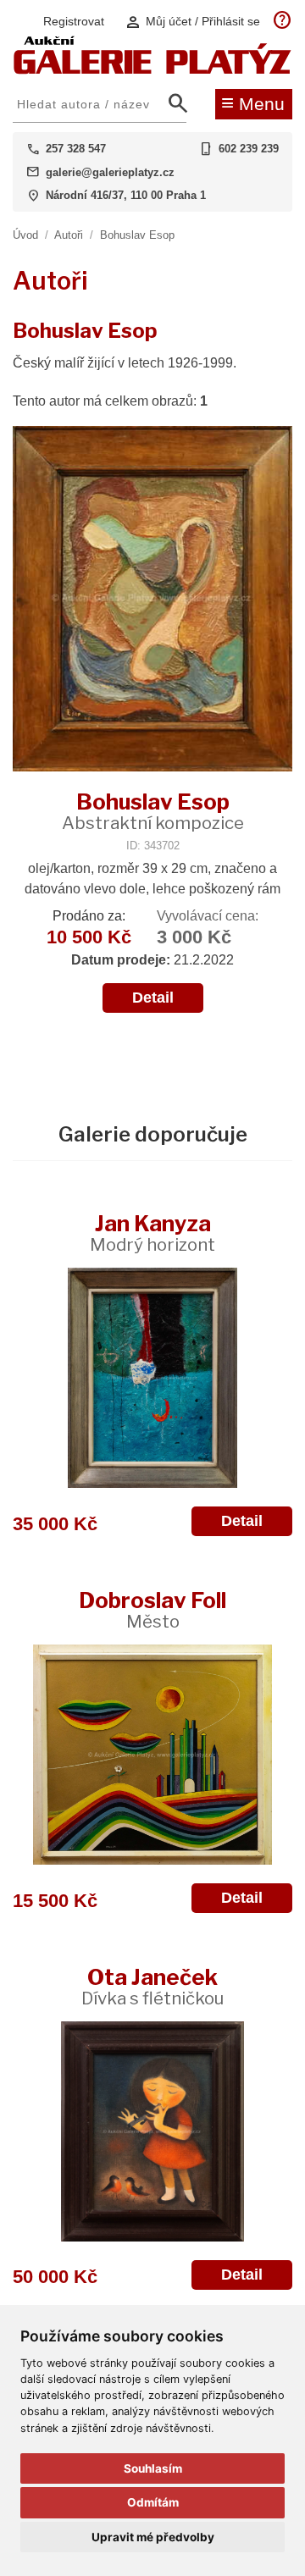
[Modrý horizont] (152, 1378)
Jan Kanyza (152, 1233)
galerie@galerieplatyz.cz (110, 172)
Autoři (69, 235)
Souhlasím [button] (153, 2468)
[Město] (152, 1755)
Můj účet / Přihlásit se (192, 22)
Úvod (25, 235)
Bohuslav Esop (137, 235)
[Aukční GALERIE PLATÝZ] (152, 70)
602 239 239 (249, 149)
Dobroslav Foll (152, 1609)
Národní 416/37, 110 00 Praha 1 (126, 195)
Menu (253, 102)
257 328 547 (76, 149)
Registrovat (74, 21)
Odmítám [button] (153, 2502)
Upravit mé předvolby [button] (153, 2537)
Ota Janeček (152, 1986)
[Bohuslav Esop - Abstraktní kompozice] (152, 600)
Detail (153, 998)
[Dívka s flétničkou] (152, 2131)
